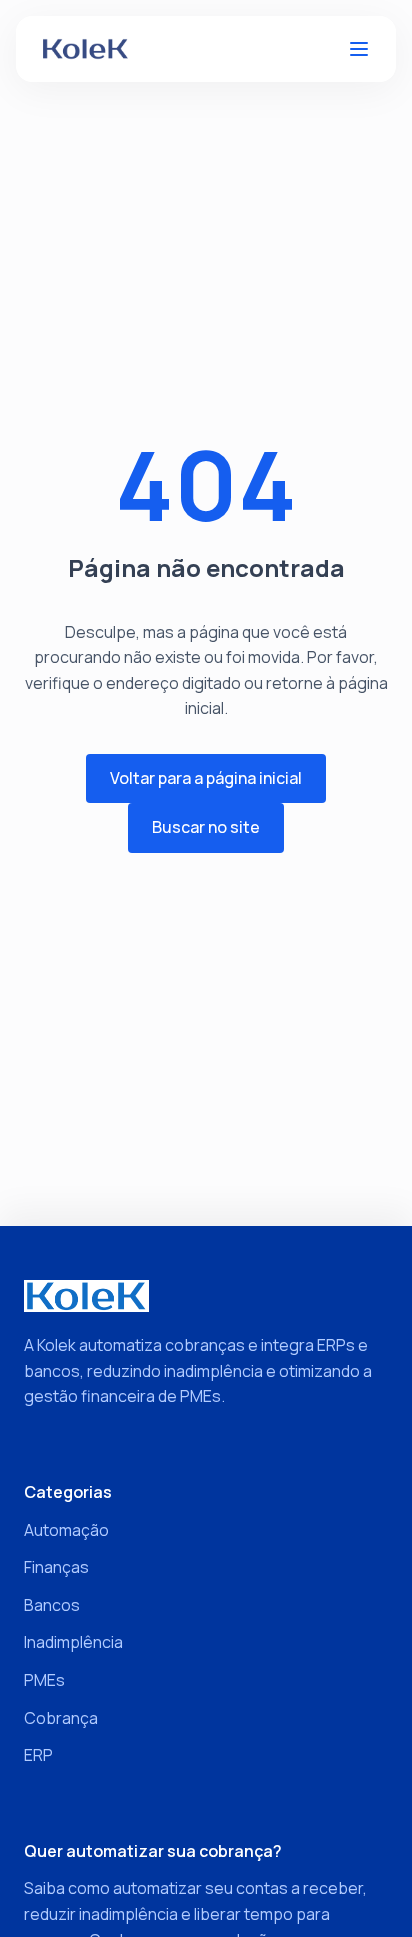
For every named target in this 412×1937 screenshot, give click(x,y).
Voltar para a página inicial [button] (206, 778)
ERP (38, 1755)
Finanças (56, 1567)
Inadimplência (73, 1642)
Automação (66, 1530)
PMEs (44, 1680)
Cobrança (61, 1718)
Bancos (52, 1605)
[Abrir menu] (359, 49)
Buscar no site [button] (206, 827)
